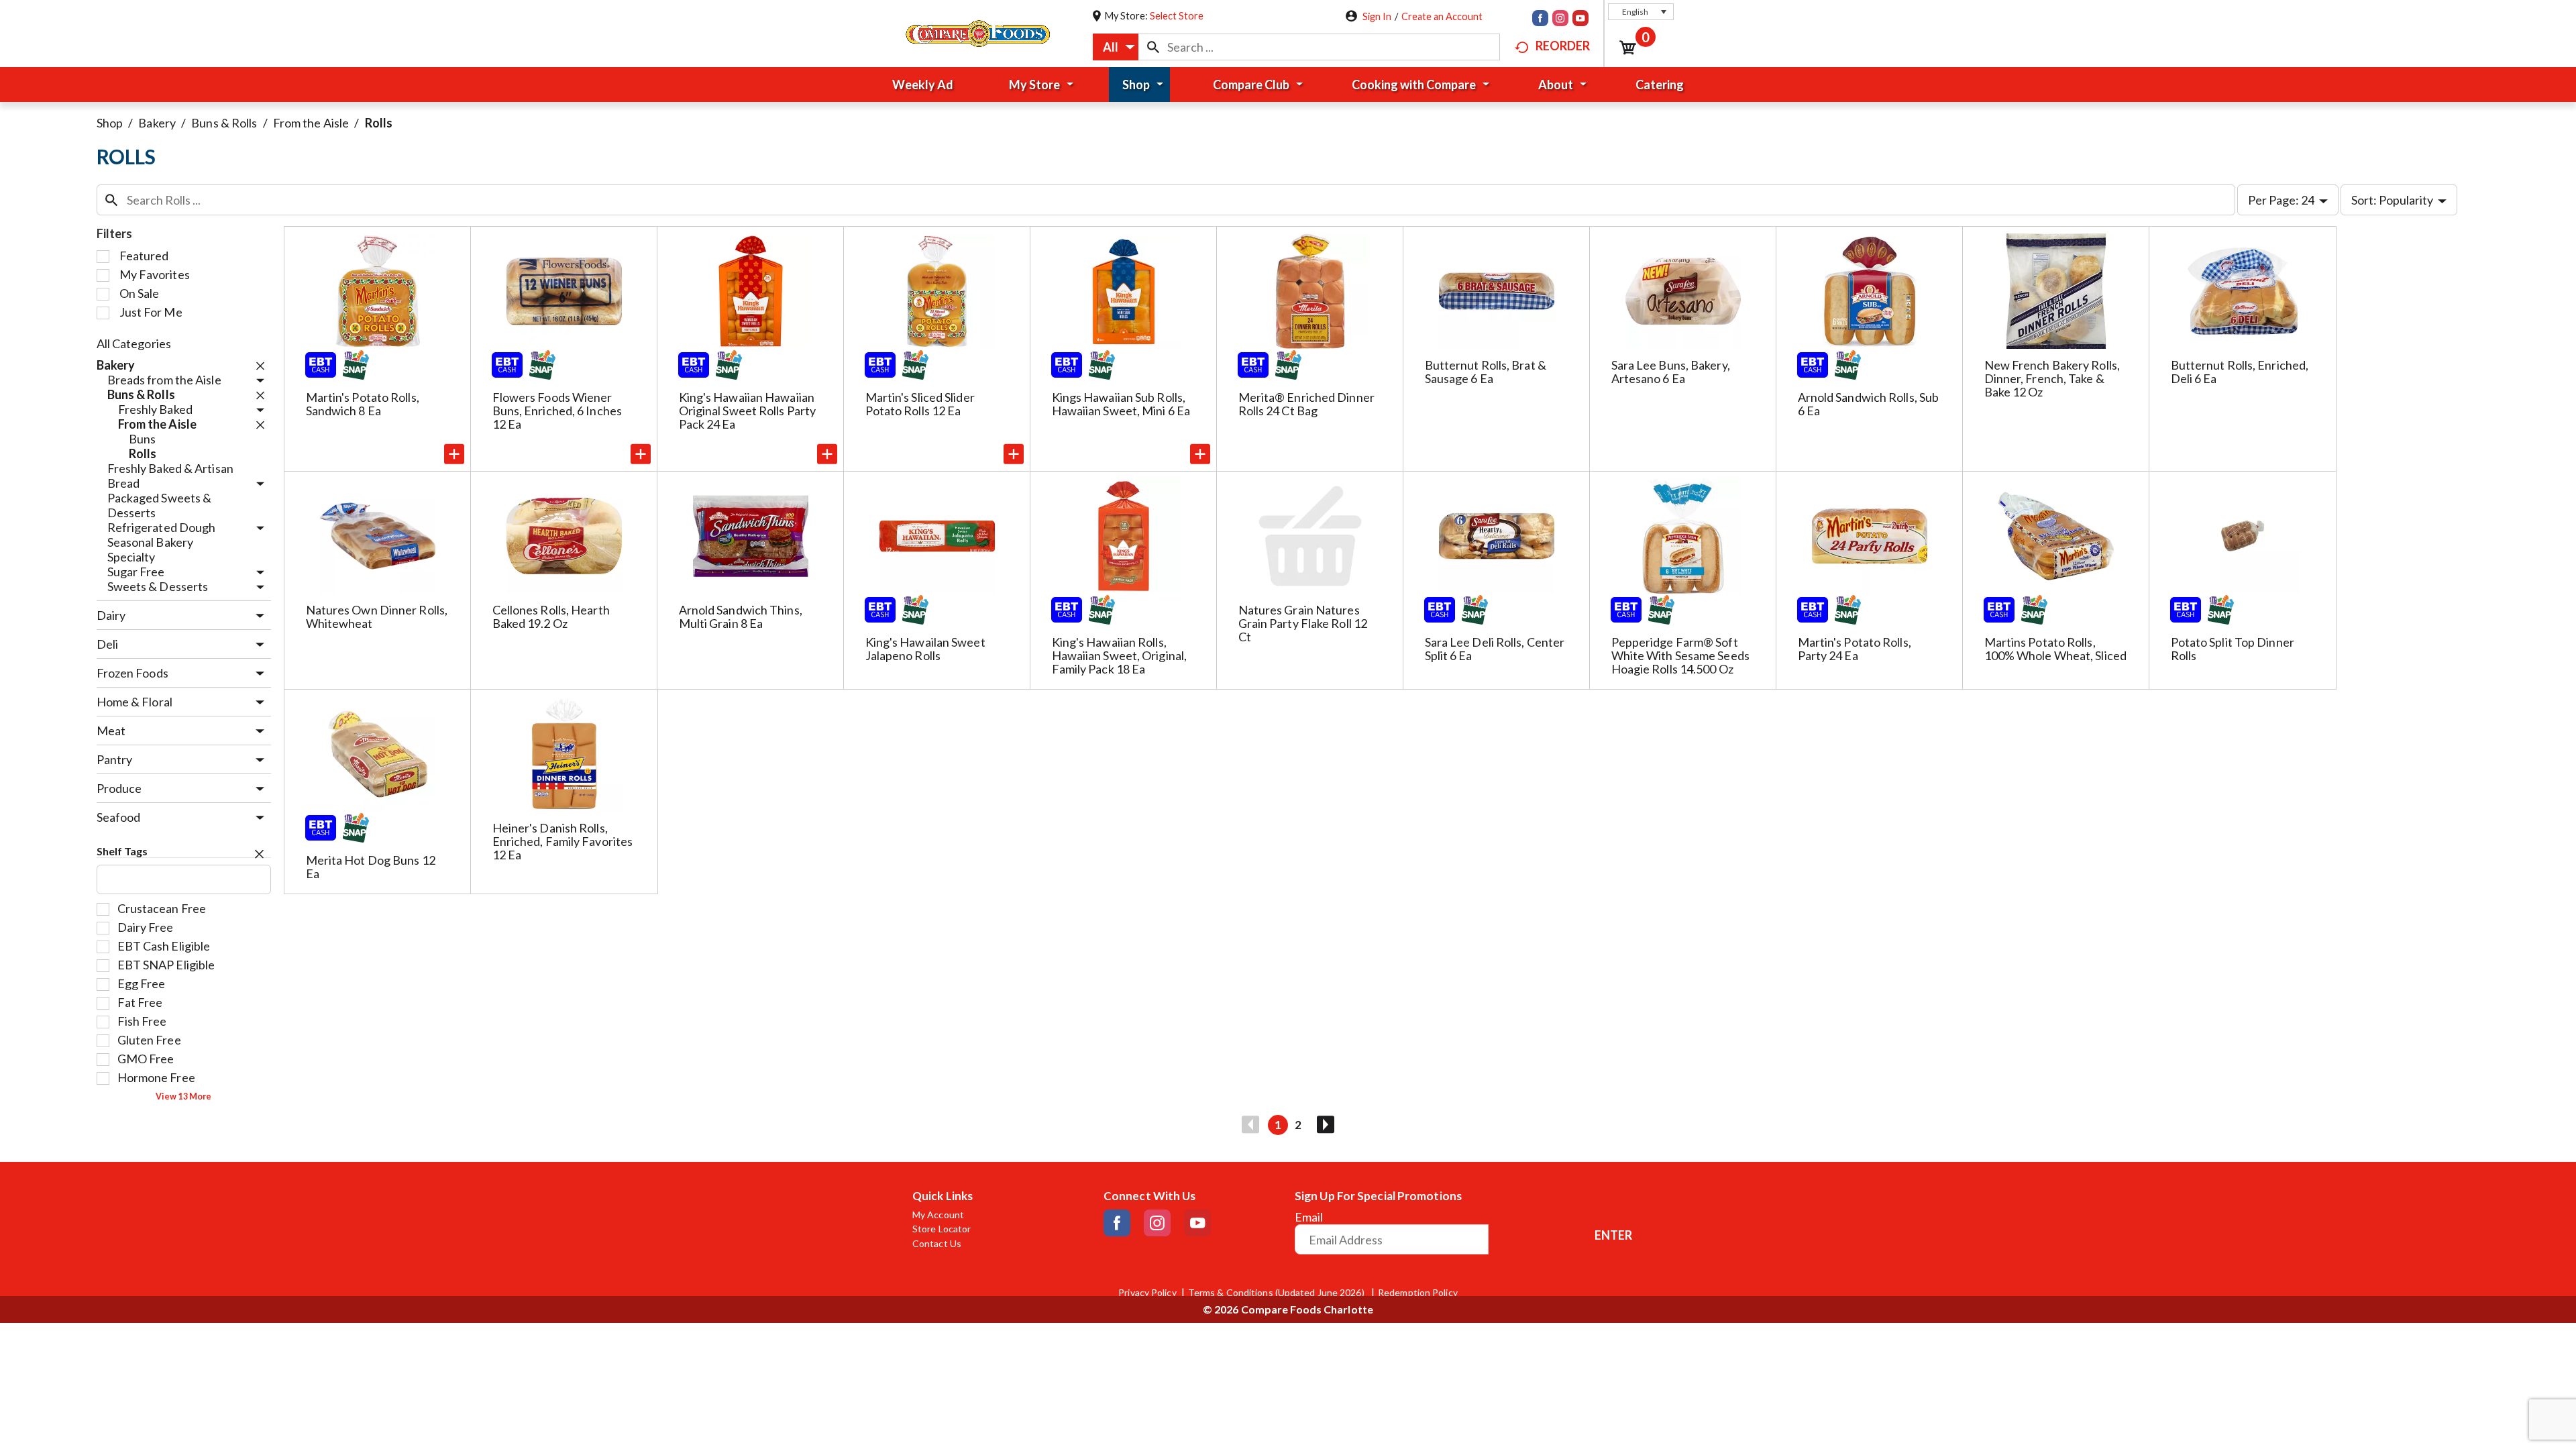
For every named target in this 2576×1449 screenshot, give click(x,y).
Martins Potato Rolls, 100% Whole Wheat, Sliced (2055, 649)
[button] (1641, 12)
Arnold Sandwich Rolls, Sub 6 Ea (1869, 404)
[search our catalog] (1153, 47)
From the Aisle (311, 123)
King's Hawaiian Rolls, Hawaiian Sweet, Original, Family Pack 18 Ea (1120, 655)
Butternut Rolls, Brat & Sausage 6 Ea (1486, 372)
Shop (110, 123)
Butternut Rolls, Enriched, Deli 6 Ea (2240, 372)
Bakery (157, 123)
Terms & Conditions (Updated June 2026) (1277, 1293)
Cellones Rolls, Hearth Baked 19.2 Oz (551, 616)
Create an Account (1442, 16)
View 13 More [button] (183, 1096)
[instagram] (1560, 19)
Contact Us (937, 1244)
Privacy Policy (1147, 1293)
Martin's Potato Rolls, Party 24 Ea (1855, 649)
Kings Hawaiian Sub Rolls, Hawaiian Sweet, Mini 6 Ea (1121, 404)
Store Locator (942, 1229)
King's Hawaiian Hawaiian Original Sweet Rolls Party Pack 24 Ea (748, 411)
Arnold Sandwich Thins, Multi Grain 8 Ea (741, 616)
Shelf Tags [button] (122, 851)
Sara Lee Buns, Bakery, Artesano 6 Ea (1671, 372)
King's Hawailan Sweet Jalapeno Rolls (925, 649)
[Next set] (1325, 1125)
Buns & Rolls (224, 123)
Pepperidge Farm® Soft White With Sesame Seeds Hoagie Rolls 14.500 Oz (1680, 655)
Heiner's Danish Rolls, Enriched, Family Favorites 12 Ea (563, 841)
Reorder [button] (1563, 46)
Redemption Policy (1418, 1293)
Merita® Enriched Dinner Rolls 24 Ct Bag (1306, 404)
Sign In (1377, 16)
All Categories (134, 343)
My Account (938, 1215)
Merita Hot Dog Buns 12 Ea (371, 867)
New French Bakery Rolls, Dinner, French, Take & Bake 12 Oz (2052, 378)
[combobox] (1116, 47)
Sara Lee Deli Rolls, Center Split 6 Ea (1495, 649)
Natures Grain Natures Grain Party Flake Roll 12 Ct (1303, 623)
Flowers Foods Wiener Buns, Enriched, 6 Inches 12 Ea (557, 411)
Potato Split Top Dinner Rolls (2233, 649)
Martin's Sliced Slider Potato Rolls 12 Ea (920, 404)
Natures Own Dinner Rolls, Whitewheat (377, 616)
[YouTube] (1580, 19)
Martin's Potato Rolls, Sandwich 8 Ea (363, 404)
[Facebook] (1540, 19)
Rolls (379, 123)
